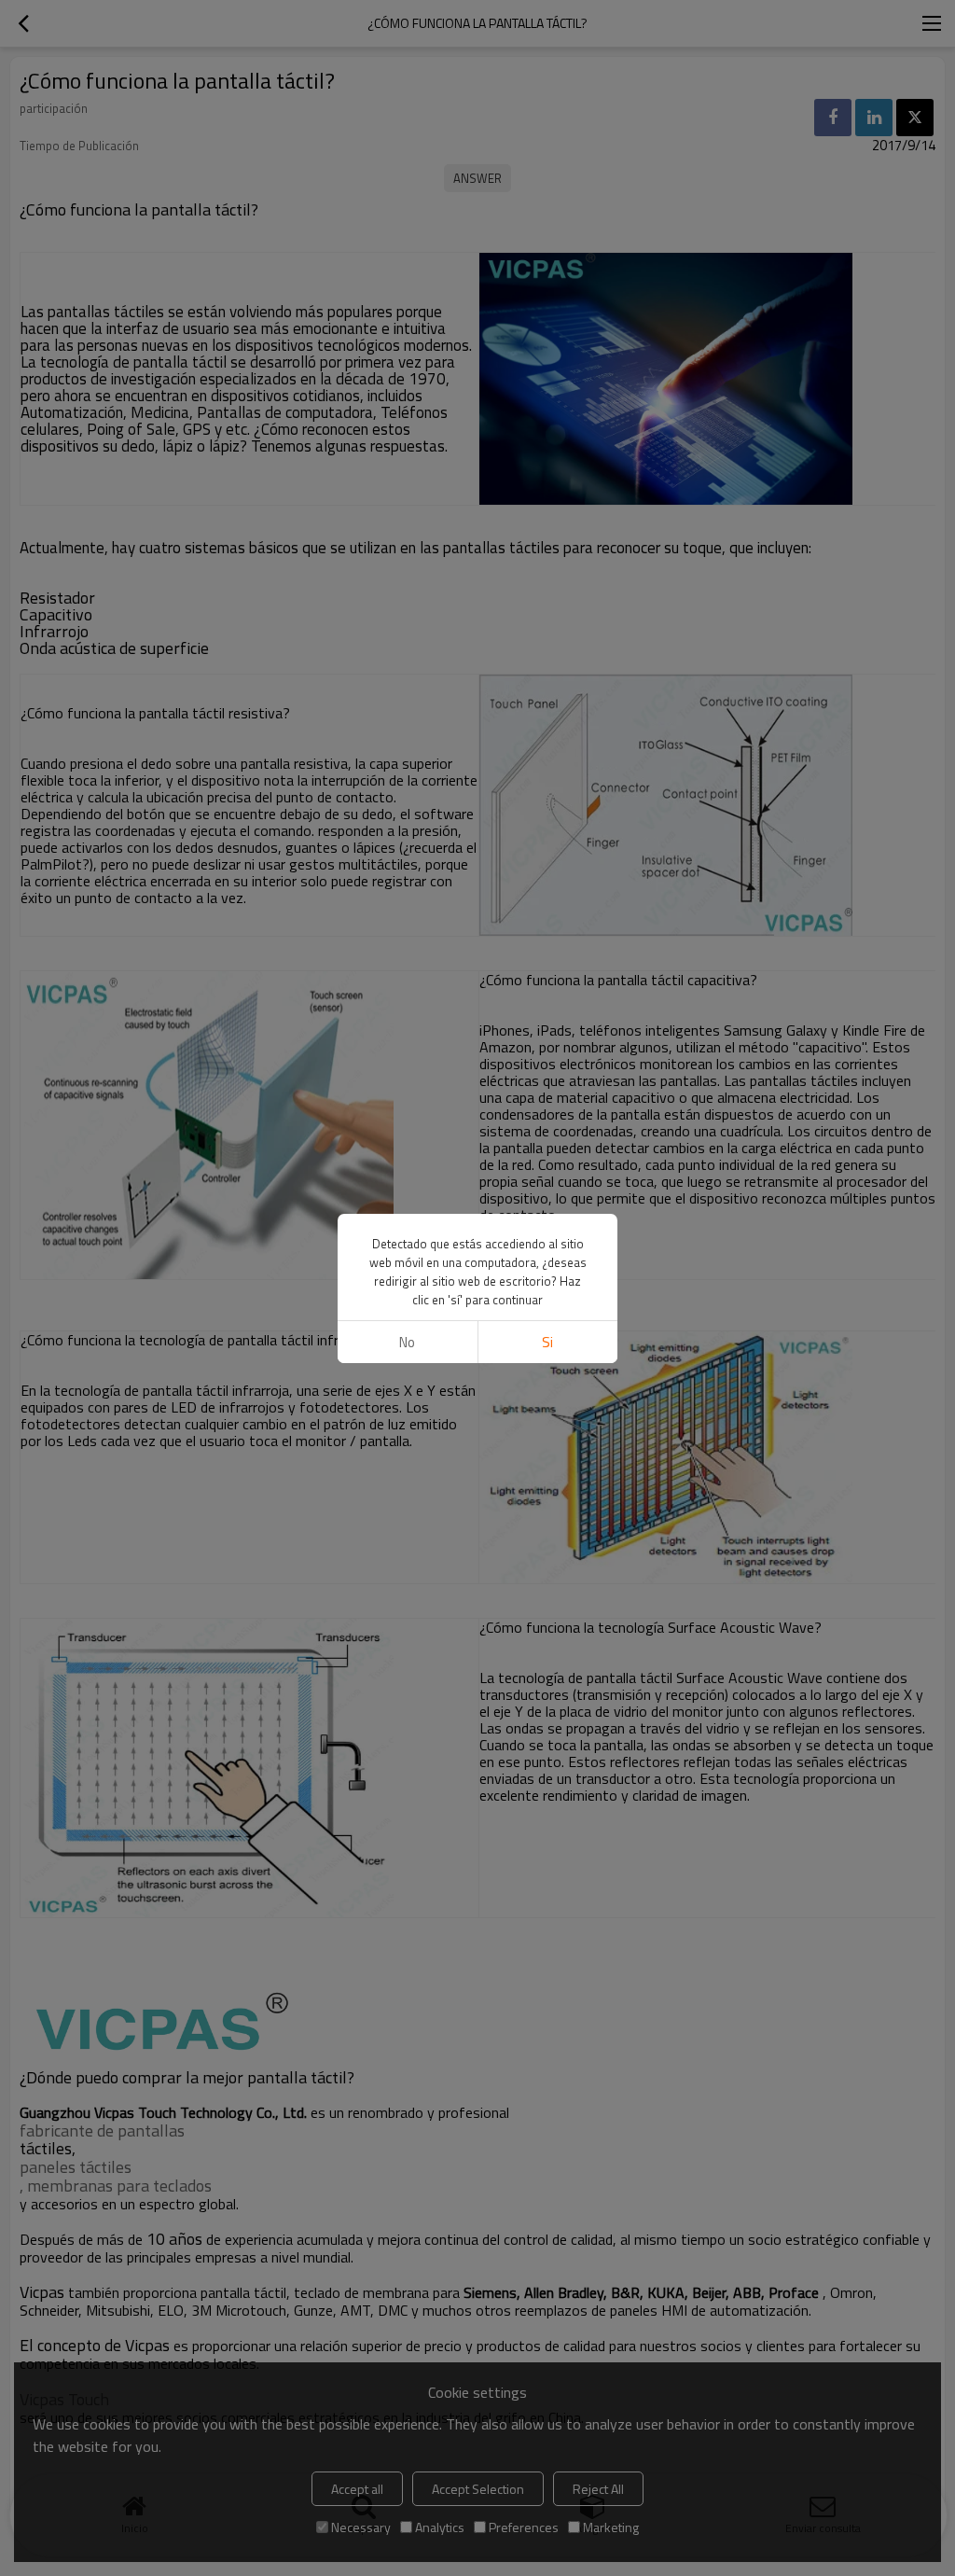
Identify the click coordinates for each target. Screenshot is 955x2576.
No (407, 1342)
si (547, 1342)
